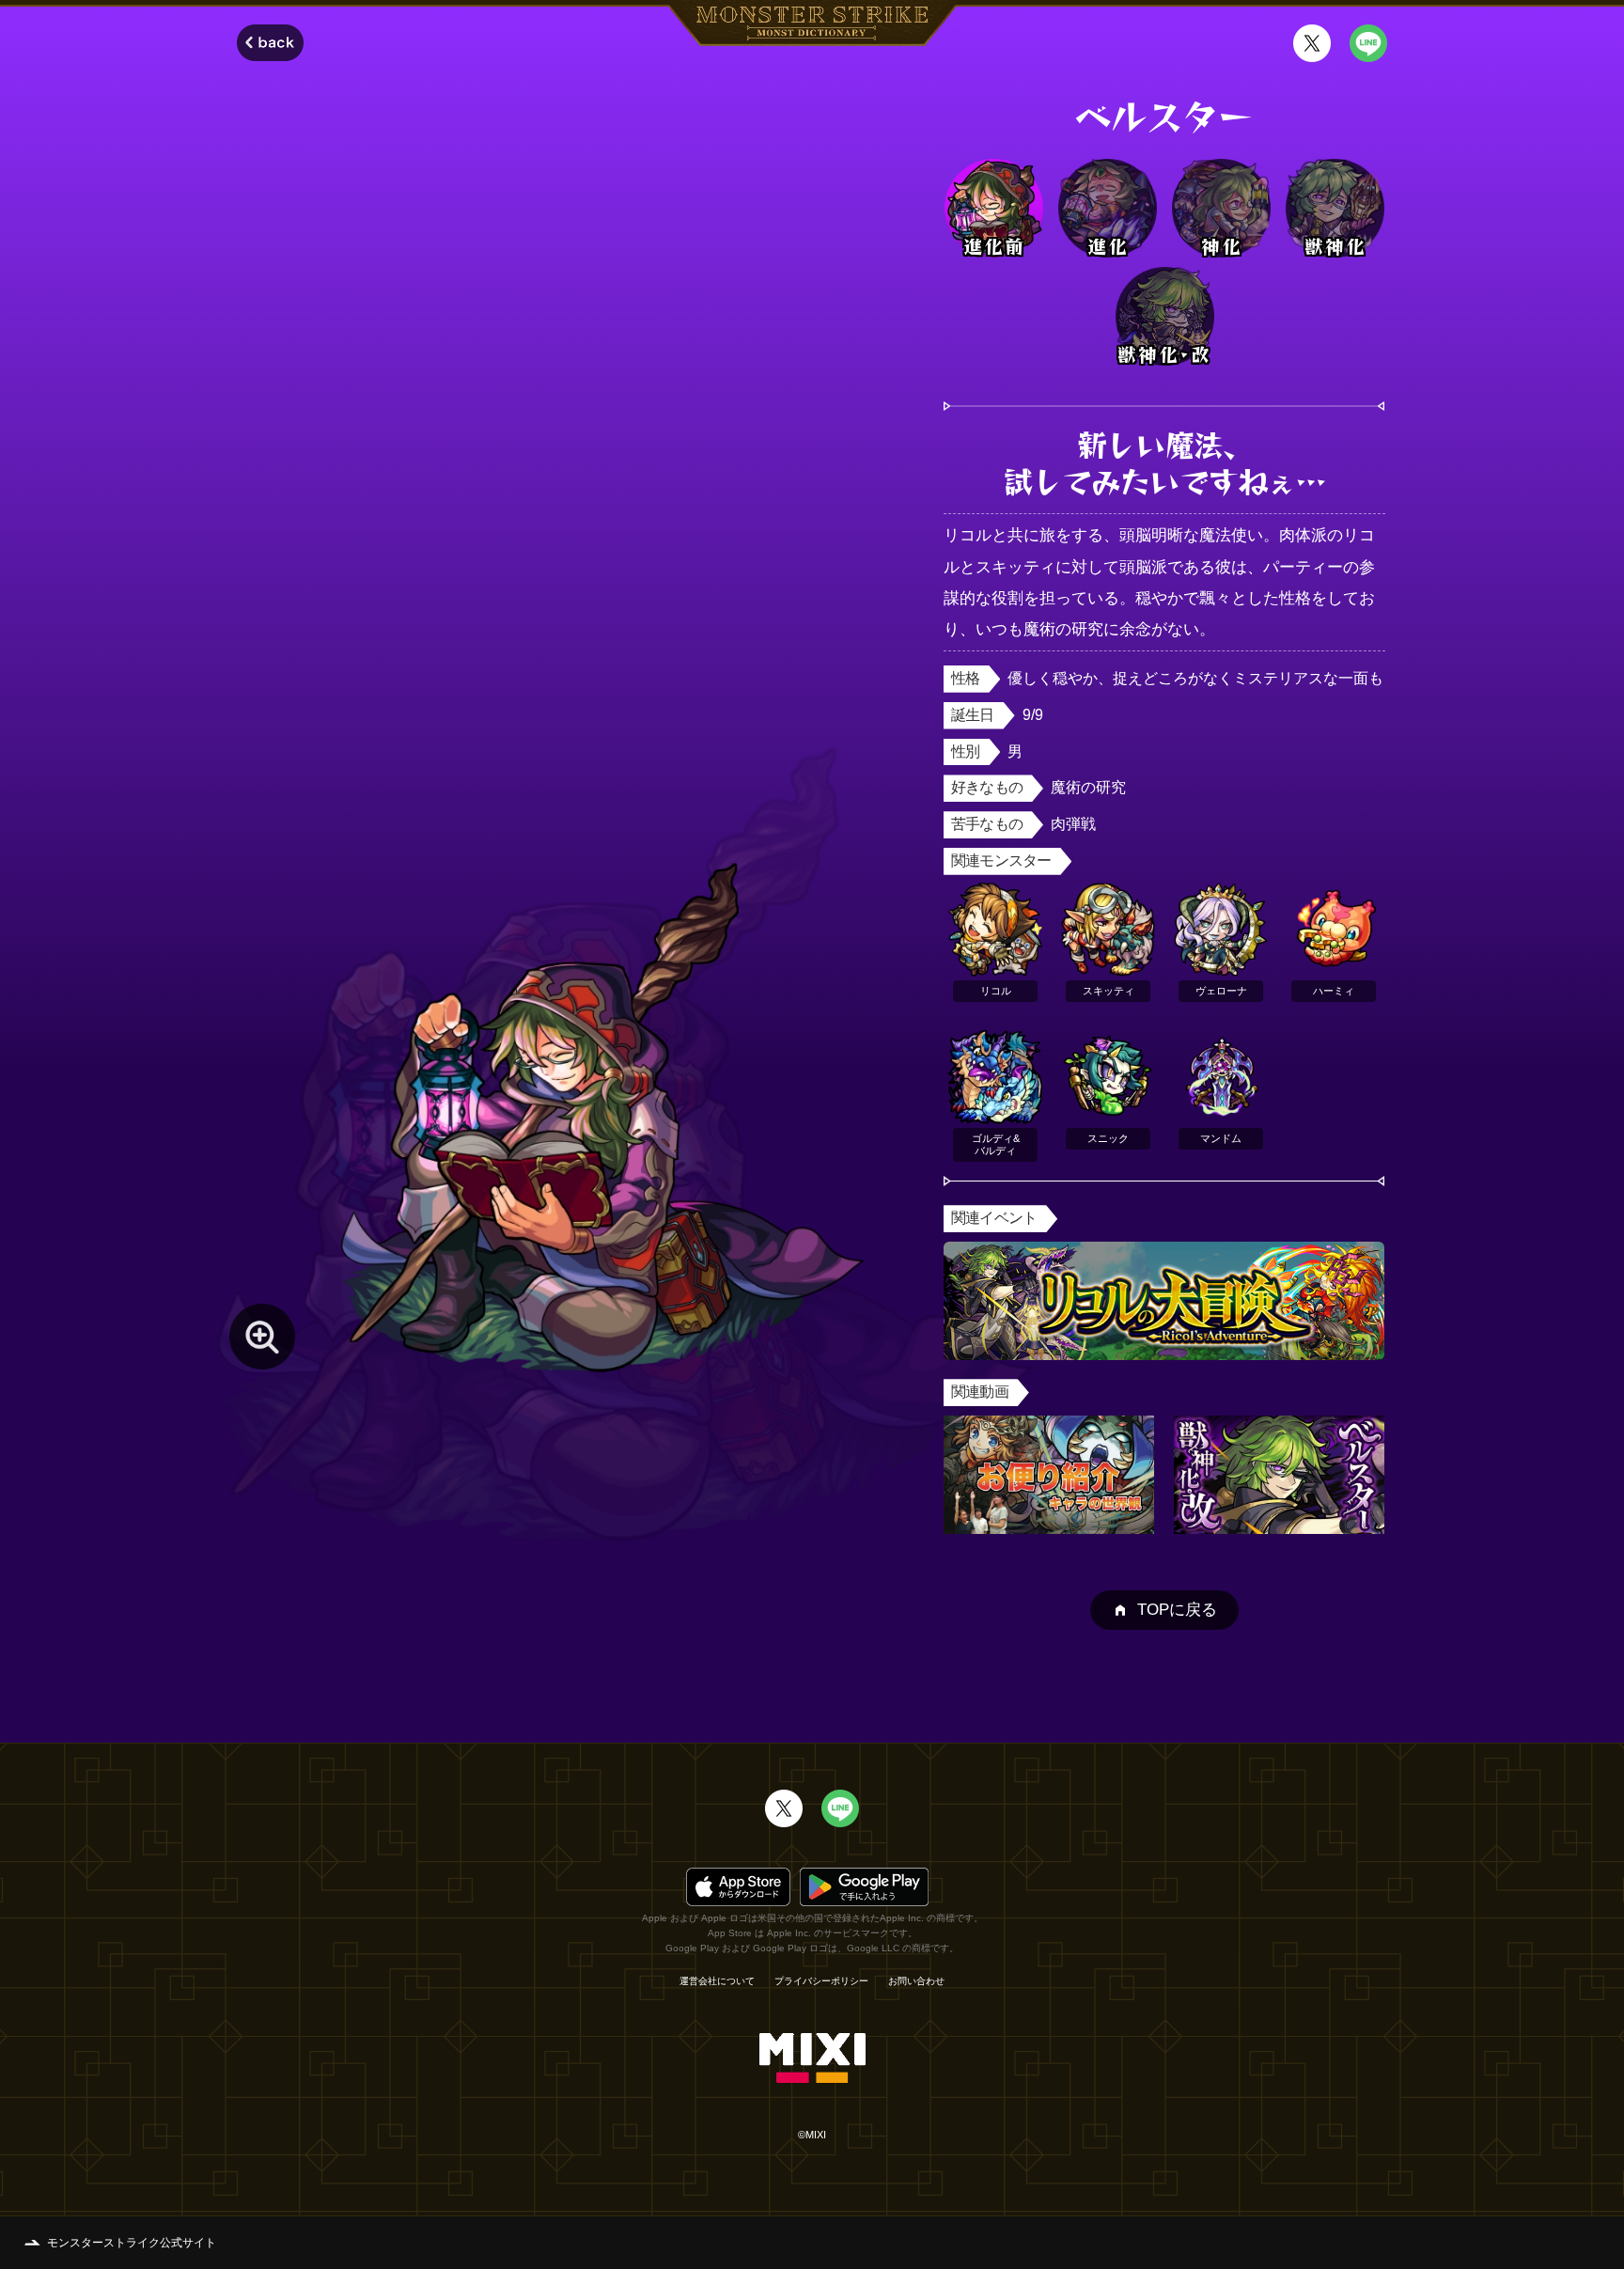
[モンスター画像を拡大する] (262, 1337)
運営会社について (717, 1981)
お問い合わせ (916, 1981)
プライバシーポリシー (821, 1981)
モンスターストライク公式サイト (132, 2243)
